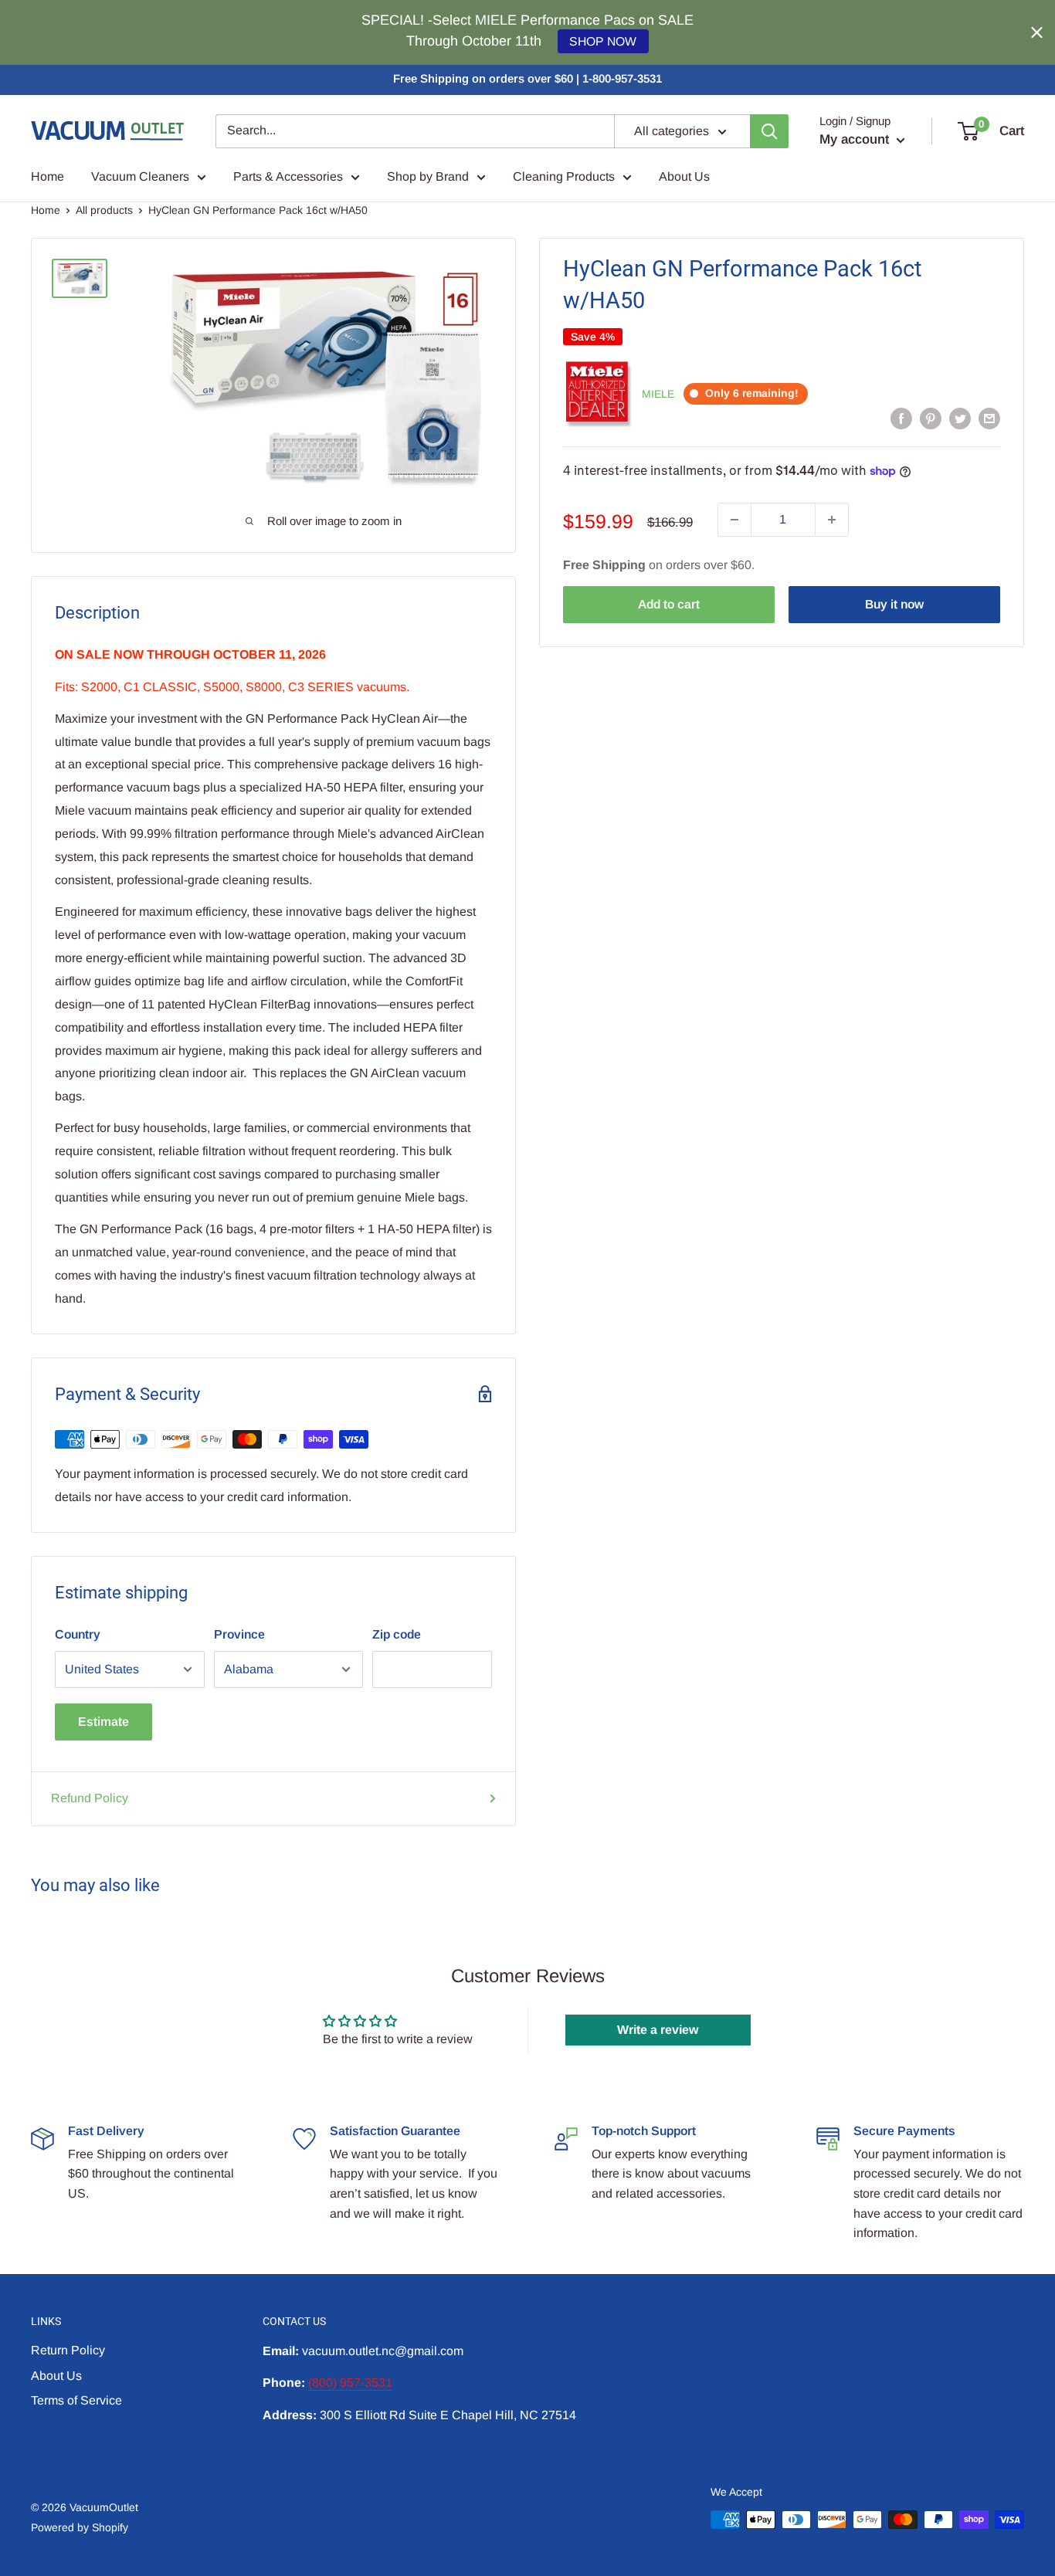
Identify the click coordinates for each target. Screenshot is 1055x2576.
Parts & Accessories (288, 176)
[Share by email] (989, 418)
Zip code (397, 1634)
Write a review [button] (658, 2030)
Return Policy (68, 2350)
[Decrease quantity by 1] (734, 520)
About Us (684, 176)
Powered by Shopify (80, 2527)
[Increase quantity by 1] (832, 520)
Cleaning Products (564, 176)
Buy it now (894, 604)
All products (104, 210)
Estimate (103, 1722)
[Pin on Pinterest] (931, 418)
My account (856, 139)
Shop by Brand (428, 176)
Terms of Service (76, 2400)
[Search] (769, 131)
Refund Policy (90, 1798)
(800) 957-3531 (350, 2383)
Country (78, 1634)
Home (47, 176)
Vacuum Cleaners (140, 176)
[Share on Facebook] (901, 418)
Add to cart (669, 604)
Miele (658, 394)
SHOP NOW (603, 41)
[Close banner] (1037, 33)
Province (239, 1634)
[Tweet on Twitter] (960, 418)
